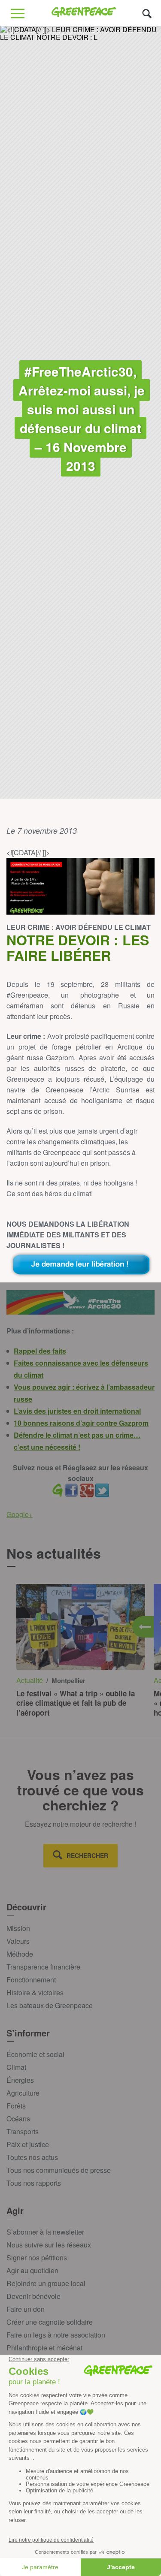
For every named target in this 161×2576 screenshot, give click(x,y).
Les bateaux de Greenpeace (50, 2005)
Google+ (20, 1514)
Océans (18, 2119)
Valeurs (18, 1941)
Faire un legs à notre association (56, 2335)
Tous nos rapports (34, 2183)
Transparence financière (43, 1967)
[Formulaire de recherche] (147, 13)
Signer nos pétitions (37, 2258)
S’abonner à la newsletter (45, 2232)
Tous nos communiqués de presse (59, 2170)
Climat (16, 2067)
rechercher (87, 1855)
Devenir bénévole (33, 2296)
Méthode (20, 1954)
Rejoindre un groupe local (46, 2283)
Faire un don (26, 2309)
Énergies (20, 2080)
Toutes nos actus (32, 2157)
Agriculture (23, 2093)
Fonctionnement (31, 1980)
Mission (18, 1928)
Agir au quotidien (32, 2270)
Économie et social (35, 2054)
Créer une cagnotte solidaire (50, 2322)
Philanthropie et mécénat (44, 2348)
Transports (23, 2131)
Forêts (16, 2106)
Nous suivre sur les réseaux (49, 2245)
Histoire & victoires (35, 1992)
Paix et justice (28, 2144)
